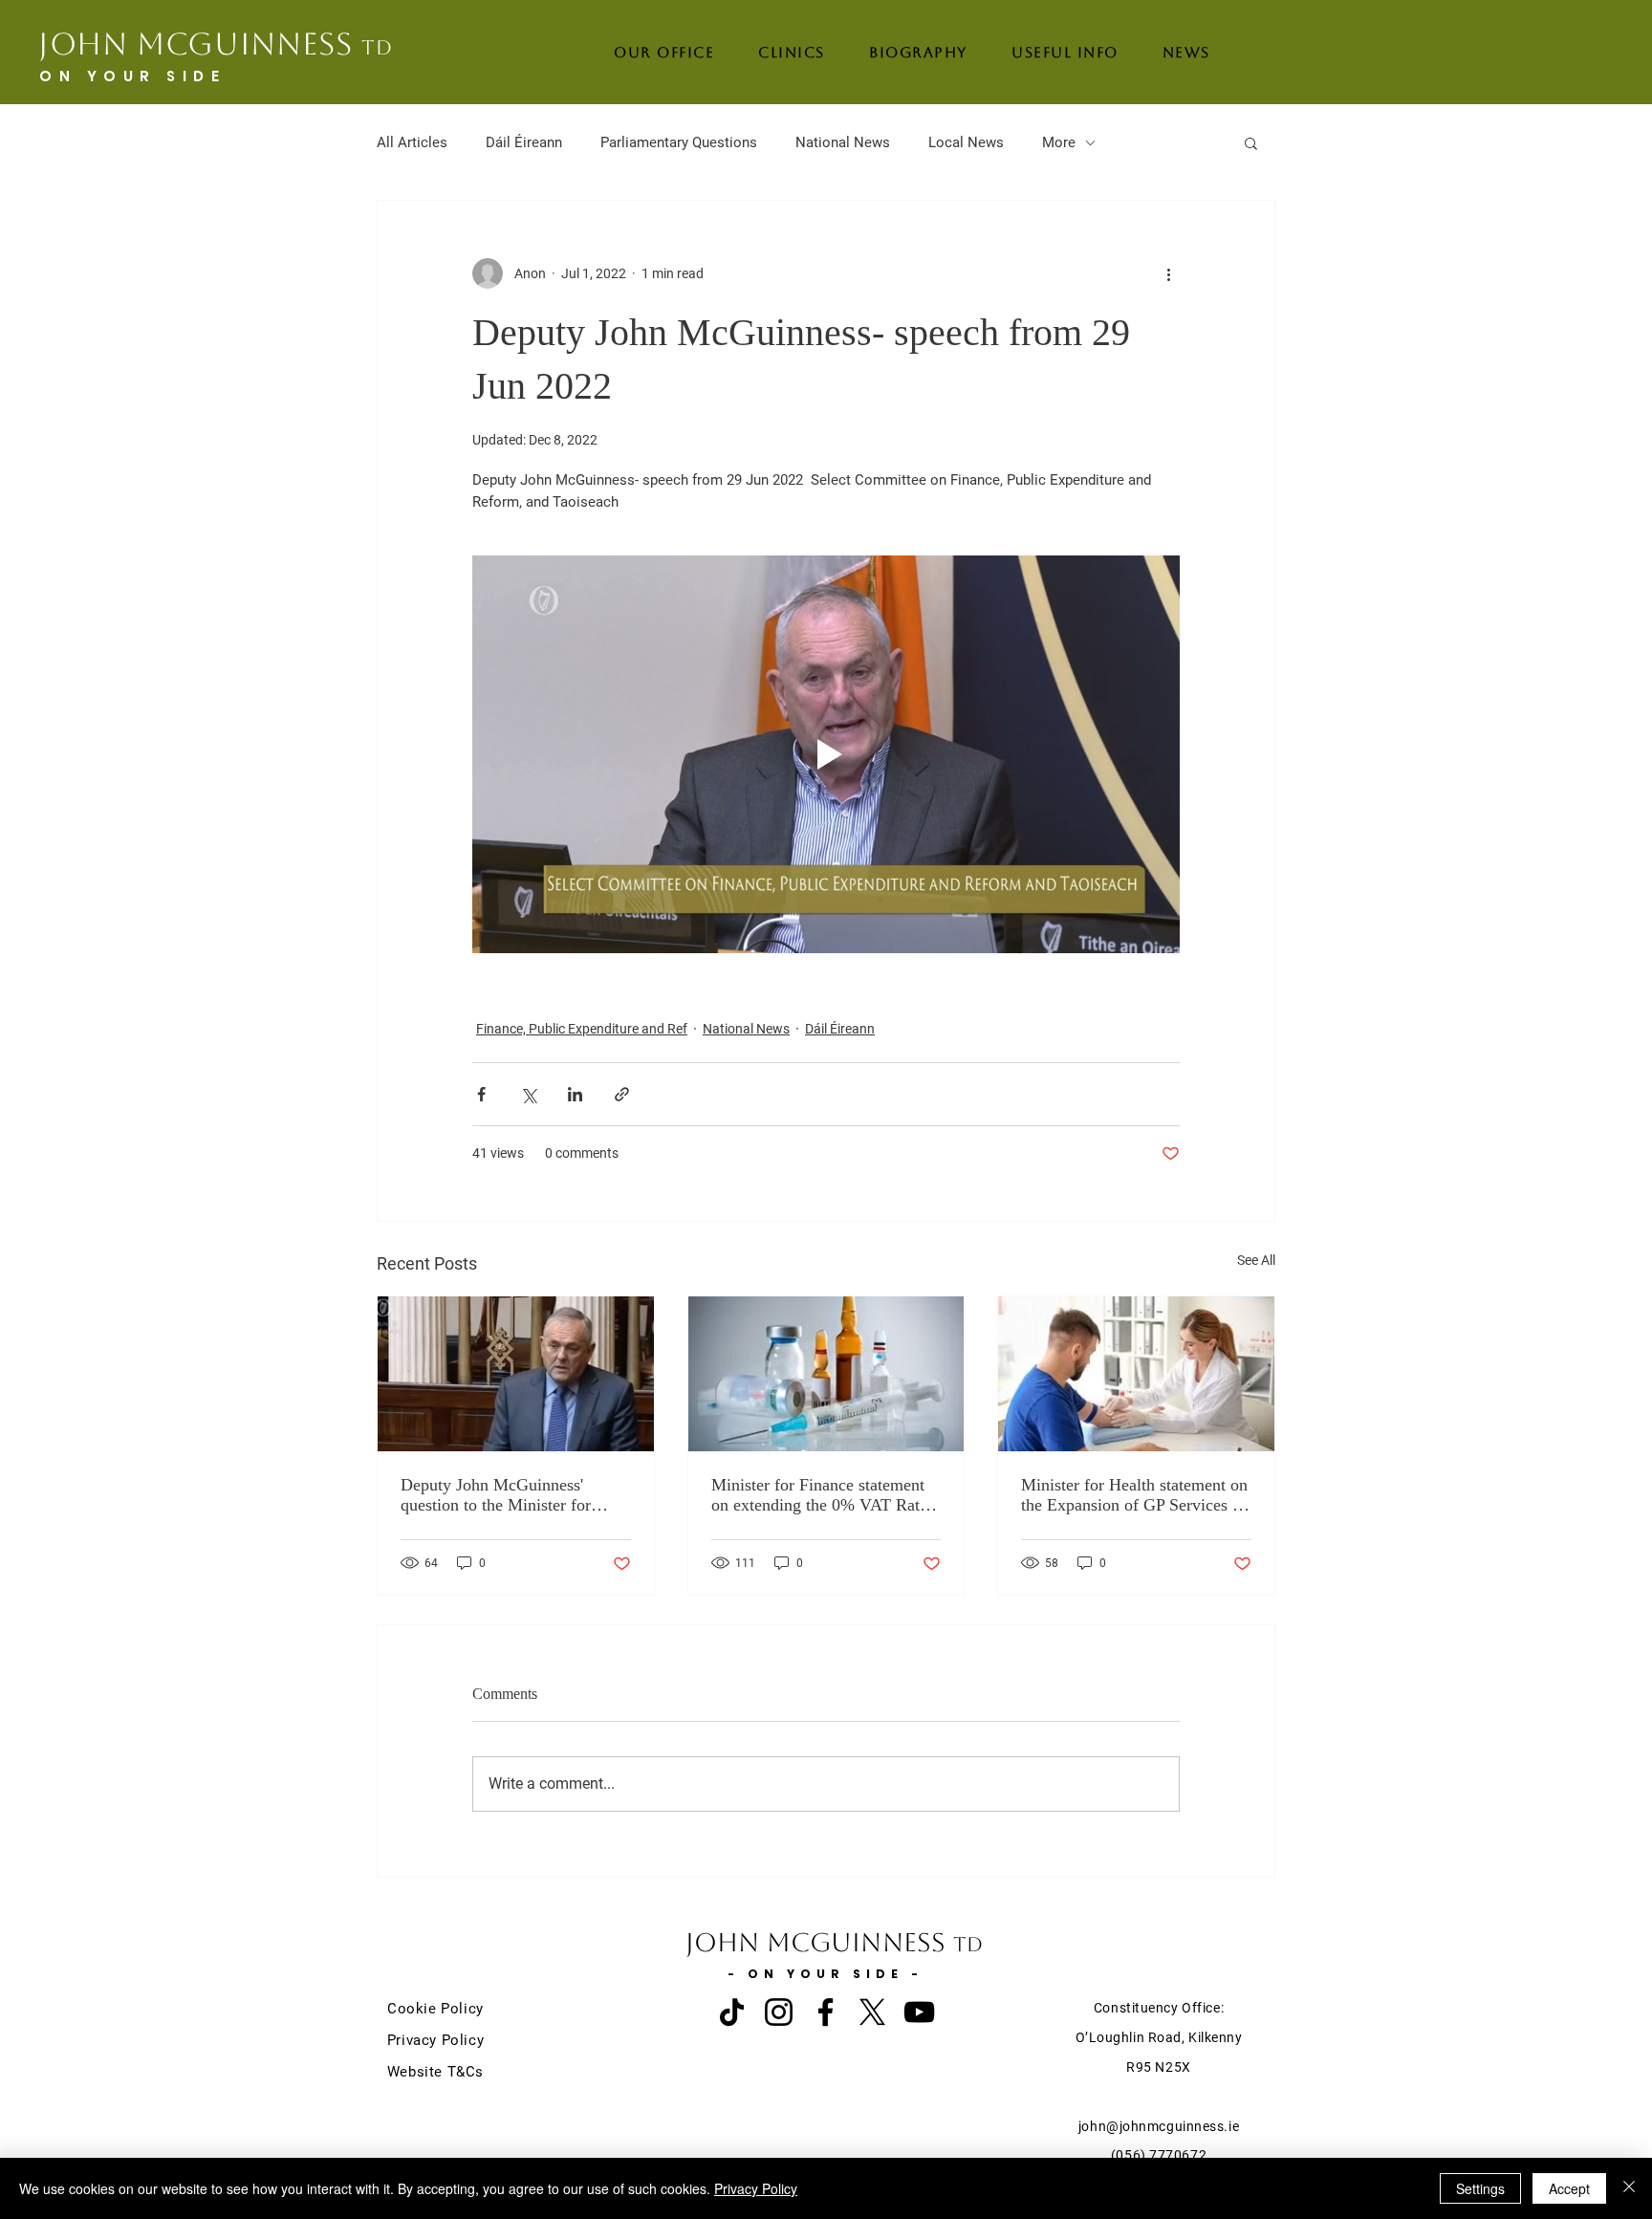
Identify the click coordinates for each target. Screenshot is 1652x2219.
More (1059, 142)
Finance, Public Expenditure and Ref (582, 1029)
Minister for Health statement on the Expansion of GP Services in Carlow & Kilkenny (1134, 1495)
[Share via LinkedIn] (575, 1094)
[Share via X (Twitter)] (528, 1094)
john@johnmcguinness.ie (1159, 2126)
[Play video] (826, 754)
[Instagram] (779, 2012)
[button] (1251, 142)
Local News (966, 142)
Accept (1569, 2188)
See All (1256, 1260)
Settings (1480, 2188)
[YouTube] (919, 2012)
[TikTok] (732, 2012)
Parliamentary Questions (679, 142)
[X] (872, 2012)
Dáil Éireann (524, 142)
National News (843, 142)
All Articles (412, 142)
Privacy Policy (756, 2188)
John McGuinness (216, 44)
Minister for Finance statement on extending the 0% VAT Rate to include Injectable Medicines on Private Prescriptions (820, 1495)
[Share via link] (622, 1094)
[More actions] (1168, 273)
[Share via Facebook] (481, 1094)
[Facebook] (826, 2012)
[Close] (1629, 2188)
